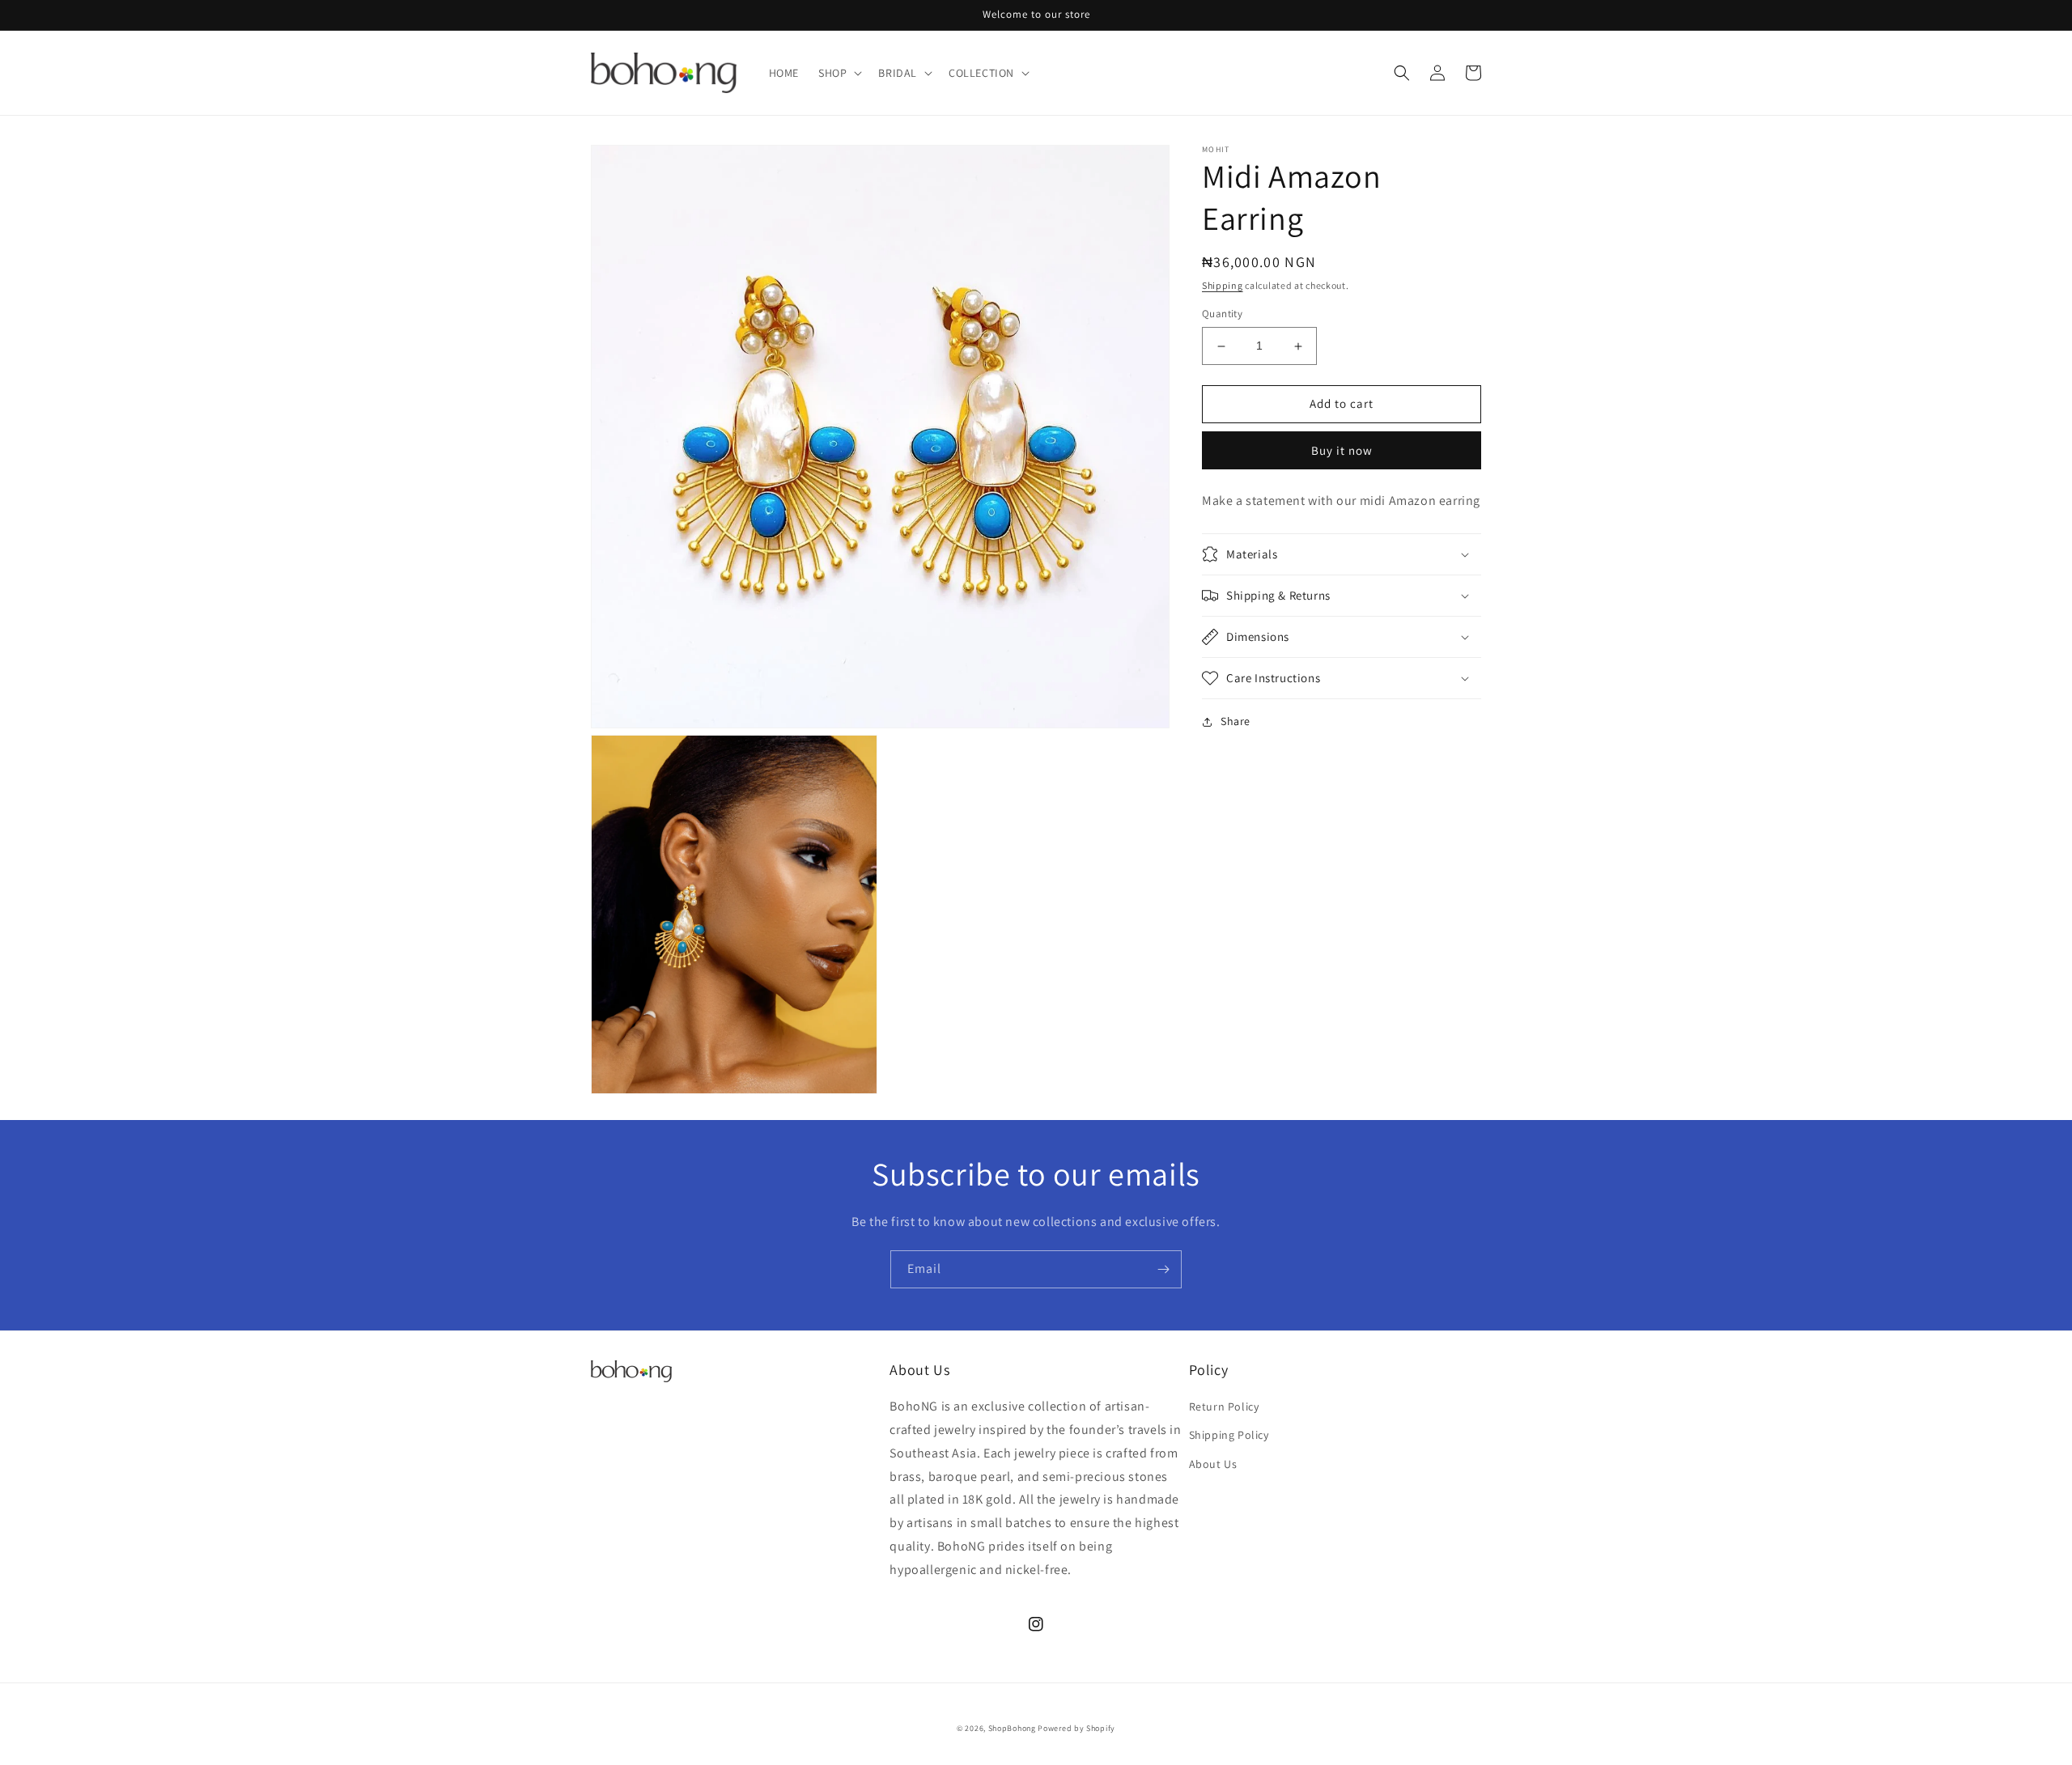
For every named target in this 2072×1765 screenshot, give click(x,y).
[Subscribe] (1163, 1269)
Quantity (1222, 314)
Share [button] (1236, 721)
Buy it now (1342, 450)
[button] (839, 73)
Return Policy (1224, 1406)
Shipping (1223, 285)
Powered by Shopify (1076, 1728)
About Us (1213, 1464)
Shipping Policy (1229, 1435)
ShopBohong (1012, 1728)
